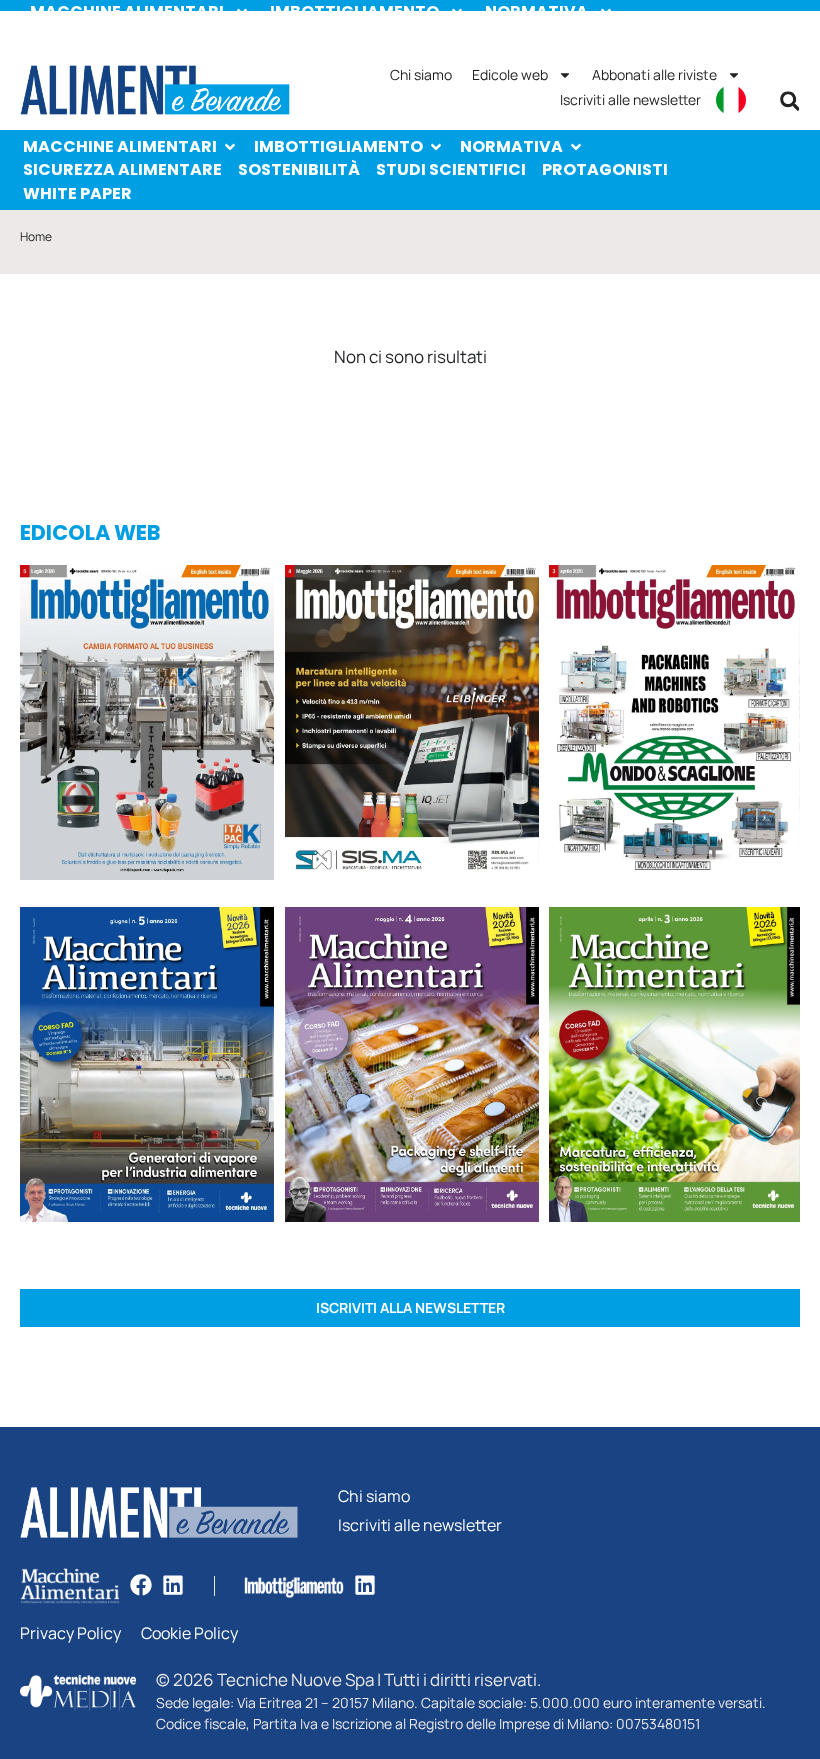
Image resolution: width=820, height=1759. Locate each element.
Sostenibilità (299, 169)
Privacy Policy (70, 1633)
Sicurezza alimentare (122, 169)
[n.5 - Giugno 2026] (147, 1068)
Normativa (511, 146)
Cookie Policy (189, 1633)
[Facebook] (141, 1585)
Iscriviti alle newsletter (630, 99)
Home (36, 236)
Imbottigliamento (338, 146)
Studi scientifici (451, 169)
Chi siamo (421, 74)
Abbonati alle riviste (654, 74)
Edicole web (510, 74)
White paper (77, 193)
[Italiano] (731, 100)
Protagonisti (605, 169)
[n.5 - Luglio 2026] (147, 726)
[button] (790, 101)
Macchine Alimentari (120, 146)
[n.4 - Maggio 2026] (412, 726)
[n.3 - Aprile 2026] (674, 726)
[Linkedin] (173, 1585)
